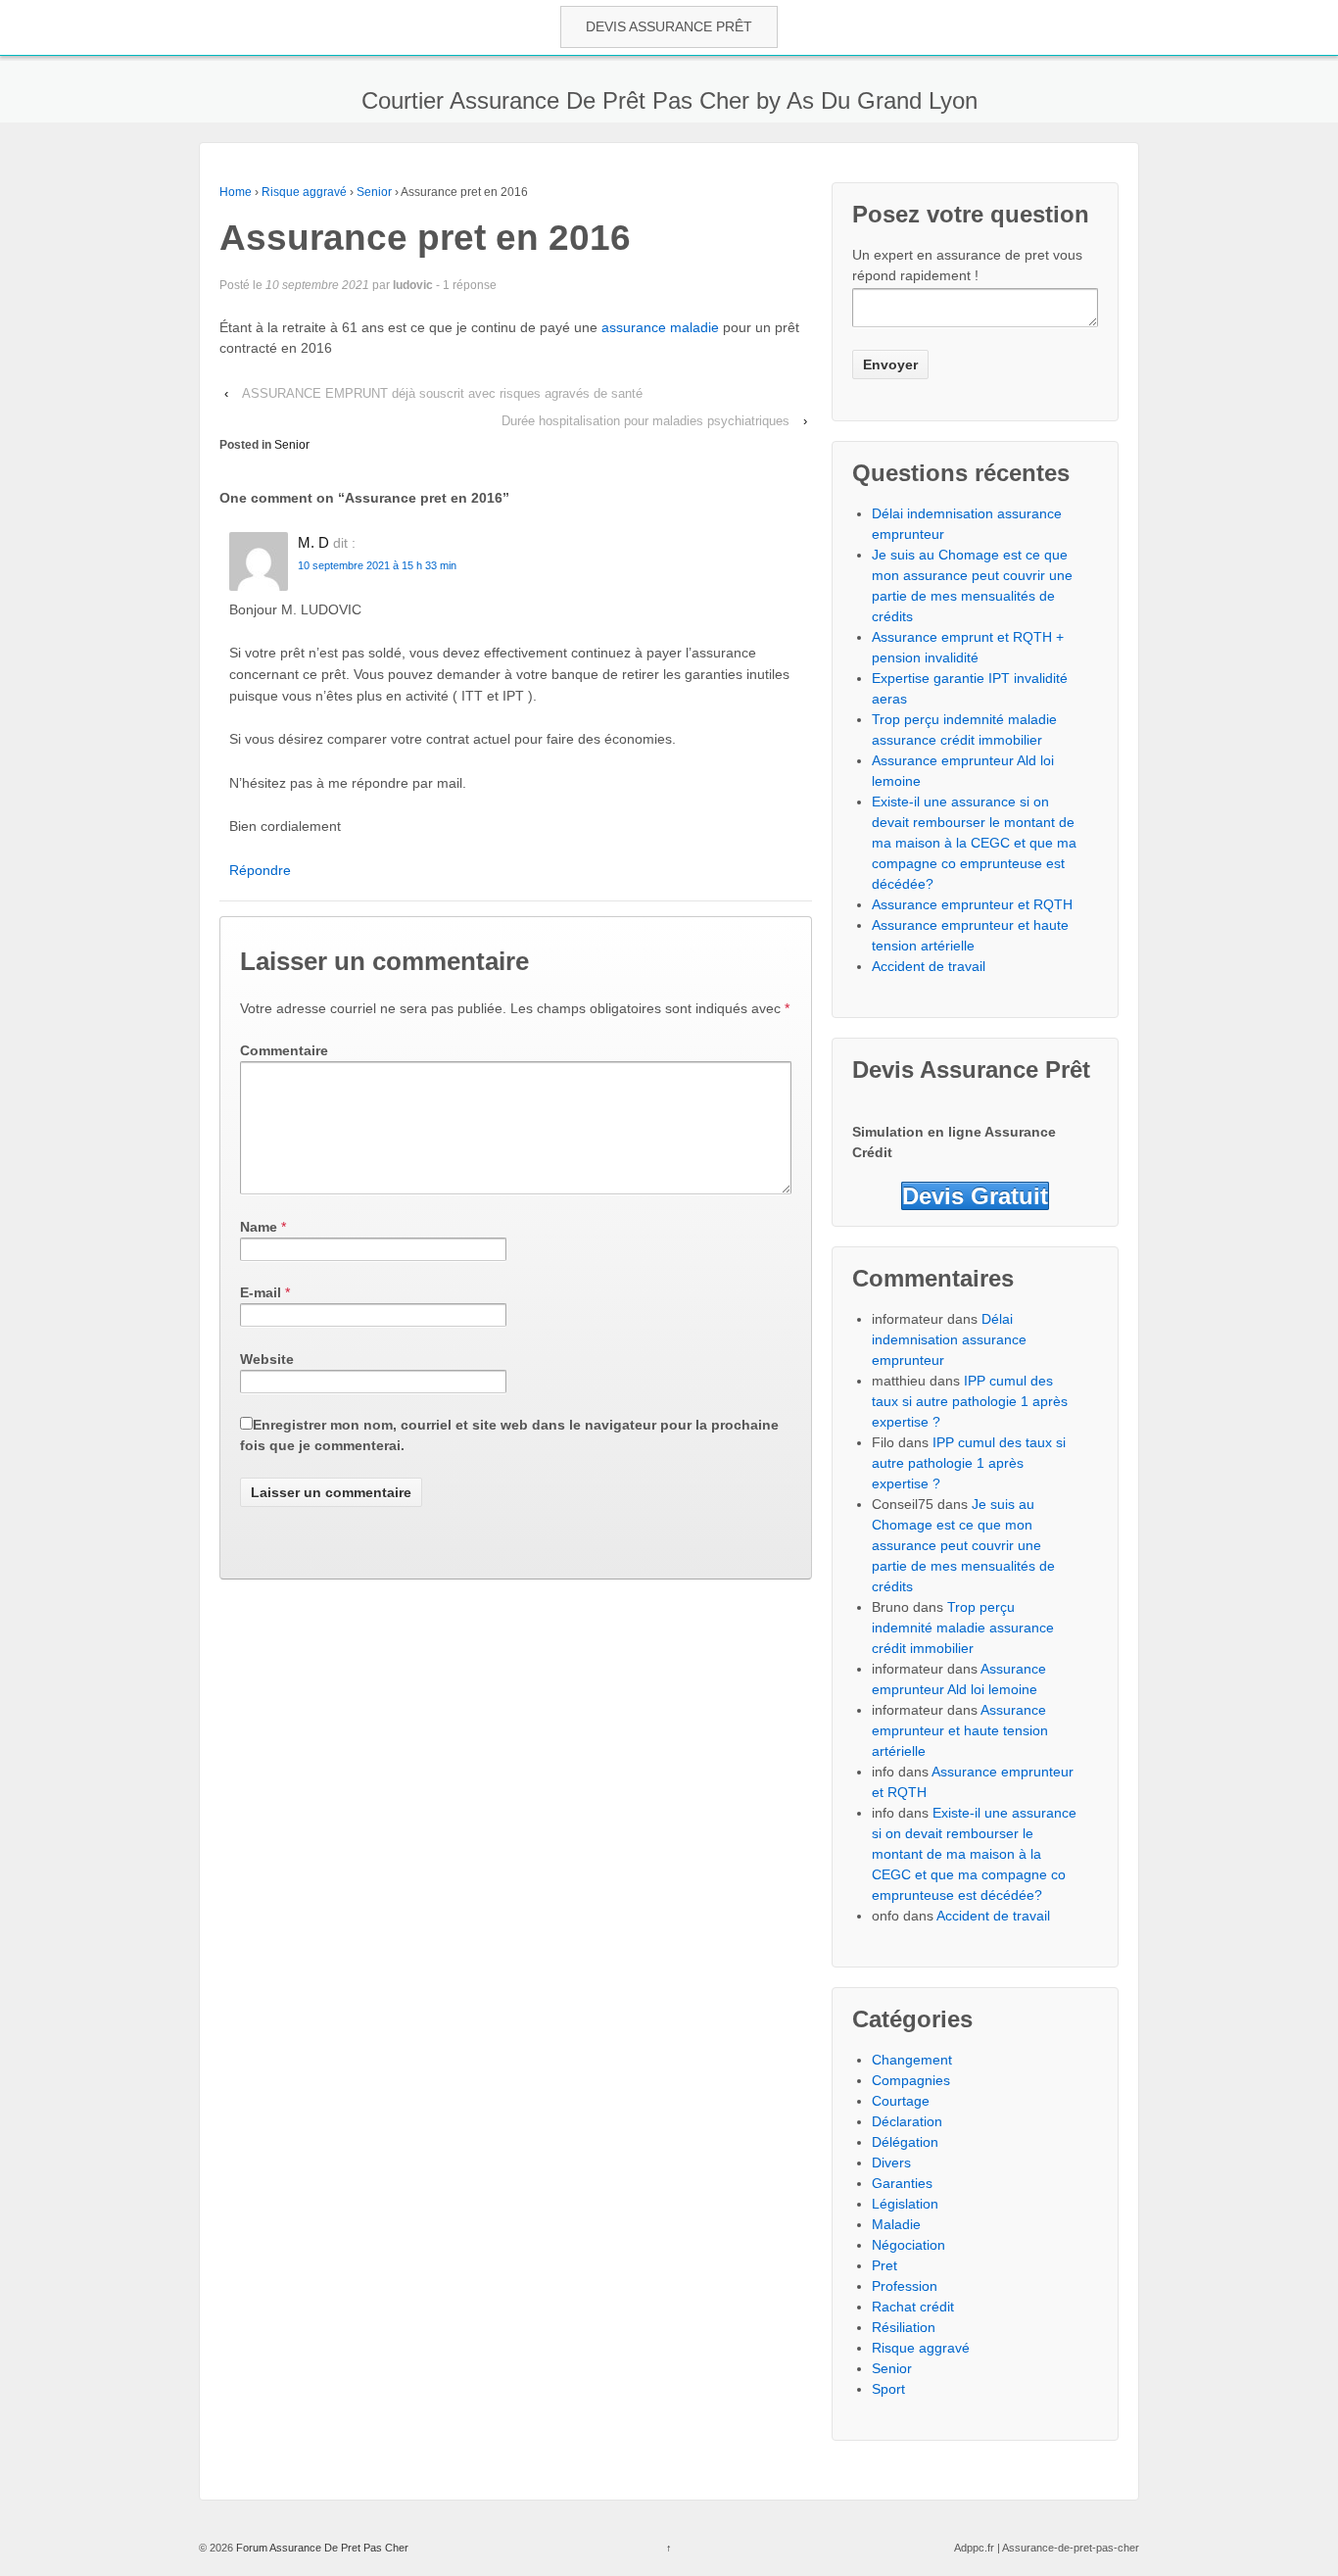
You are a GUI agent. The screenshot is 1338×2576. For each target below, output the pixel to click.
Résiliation (904, 2327)
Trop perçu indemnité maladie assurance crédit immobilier (963, 1628)
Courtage (901, 2101)
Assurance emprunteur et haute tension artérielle (960, 1730)
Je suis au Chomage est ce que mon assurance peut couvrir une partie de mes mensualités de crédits (963, 1545)
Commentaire (284, 1050)
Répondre (260, 870)
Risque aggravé (304, 192)
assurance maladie (660, 327)
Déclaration (907, 2121)
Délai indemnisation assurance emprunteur (949, 1339)
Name (259, 1227)
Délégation (905, 2142)
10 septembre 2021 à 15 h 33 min (377, 565)
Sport (888, 2389)
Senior (374, 192)
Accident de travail (929, 966)
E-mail (261, 1292)
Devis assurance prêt (669, 26)
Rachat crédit (913, 2307)
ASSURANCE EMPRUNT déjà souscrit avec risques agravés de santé (442, 393)
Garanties (902, 2183)
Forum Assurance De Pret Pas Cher (321, 2548)
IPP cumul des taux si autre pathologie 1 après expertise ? (970, 1401)
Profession (905, 2286)
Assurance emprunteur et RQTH (972, 904)
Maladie (896, 2224)
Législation (905, 2204)
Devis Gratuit (975, 1196)
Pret (884, 2265)
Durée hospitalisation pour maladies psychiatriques (645, 421)
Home (236, 192)
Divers (891, 2163)
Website (267, 1359)
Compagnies (911, 2080)
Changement (912, 2060)
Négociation (908, 2245)
